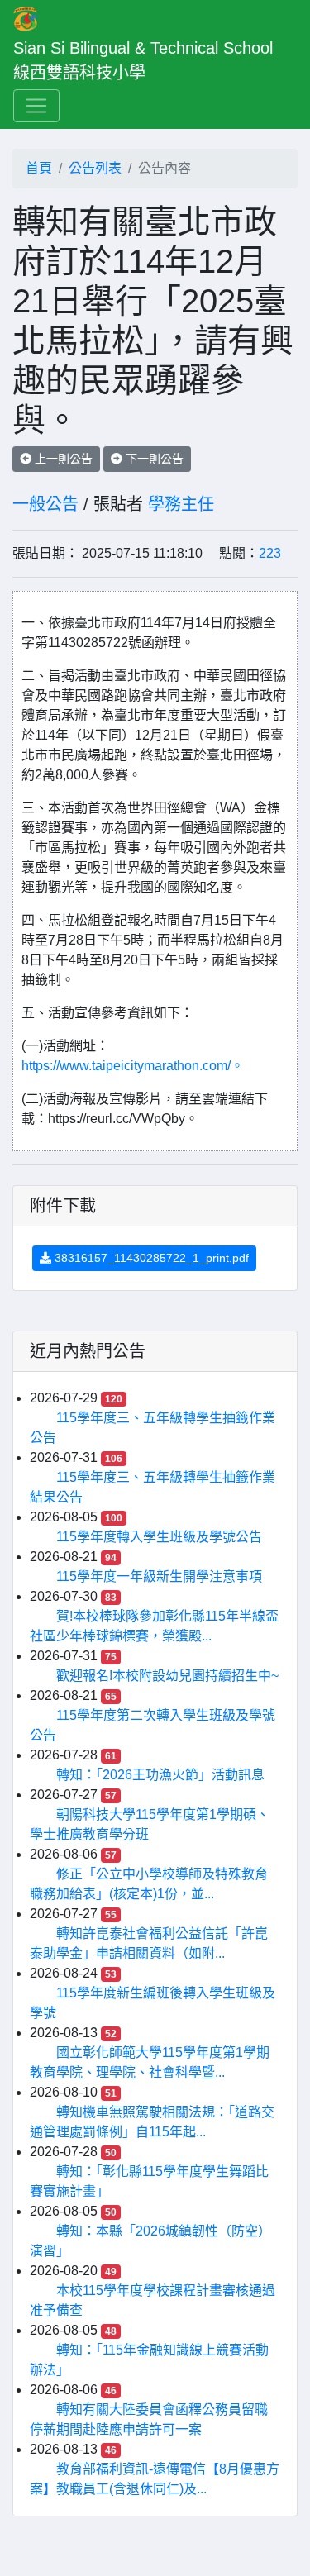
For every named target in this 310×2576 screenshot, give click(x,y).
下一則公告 (153, 459)
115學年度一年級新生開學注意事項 (159, 1576)
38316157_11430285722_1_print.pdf (150, 1258)
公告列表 (95, 168)
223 (270, 553)
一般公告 (45, 504)
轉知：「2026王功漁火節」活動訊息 (160, 1775)
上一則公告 (62, 459)
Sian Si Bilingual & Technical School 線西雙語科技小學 (148, 60)
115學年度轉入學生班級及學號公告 (159, 1537)
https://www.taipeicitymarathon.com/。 (133, 1066)
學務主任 (181, 504)
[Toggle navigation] (36, 106)
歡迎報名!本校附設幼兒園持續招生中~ (167, 1676)
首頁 (39, 168)
